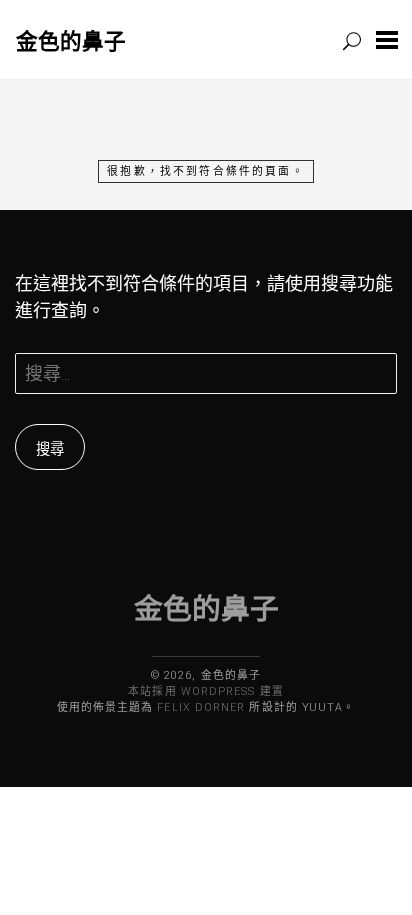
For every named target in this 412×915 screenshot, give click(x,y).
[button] (387, 39)
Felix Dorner (201, 707)
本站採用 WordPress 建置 (205, 691)
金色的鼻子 (71, 40)
